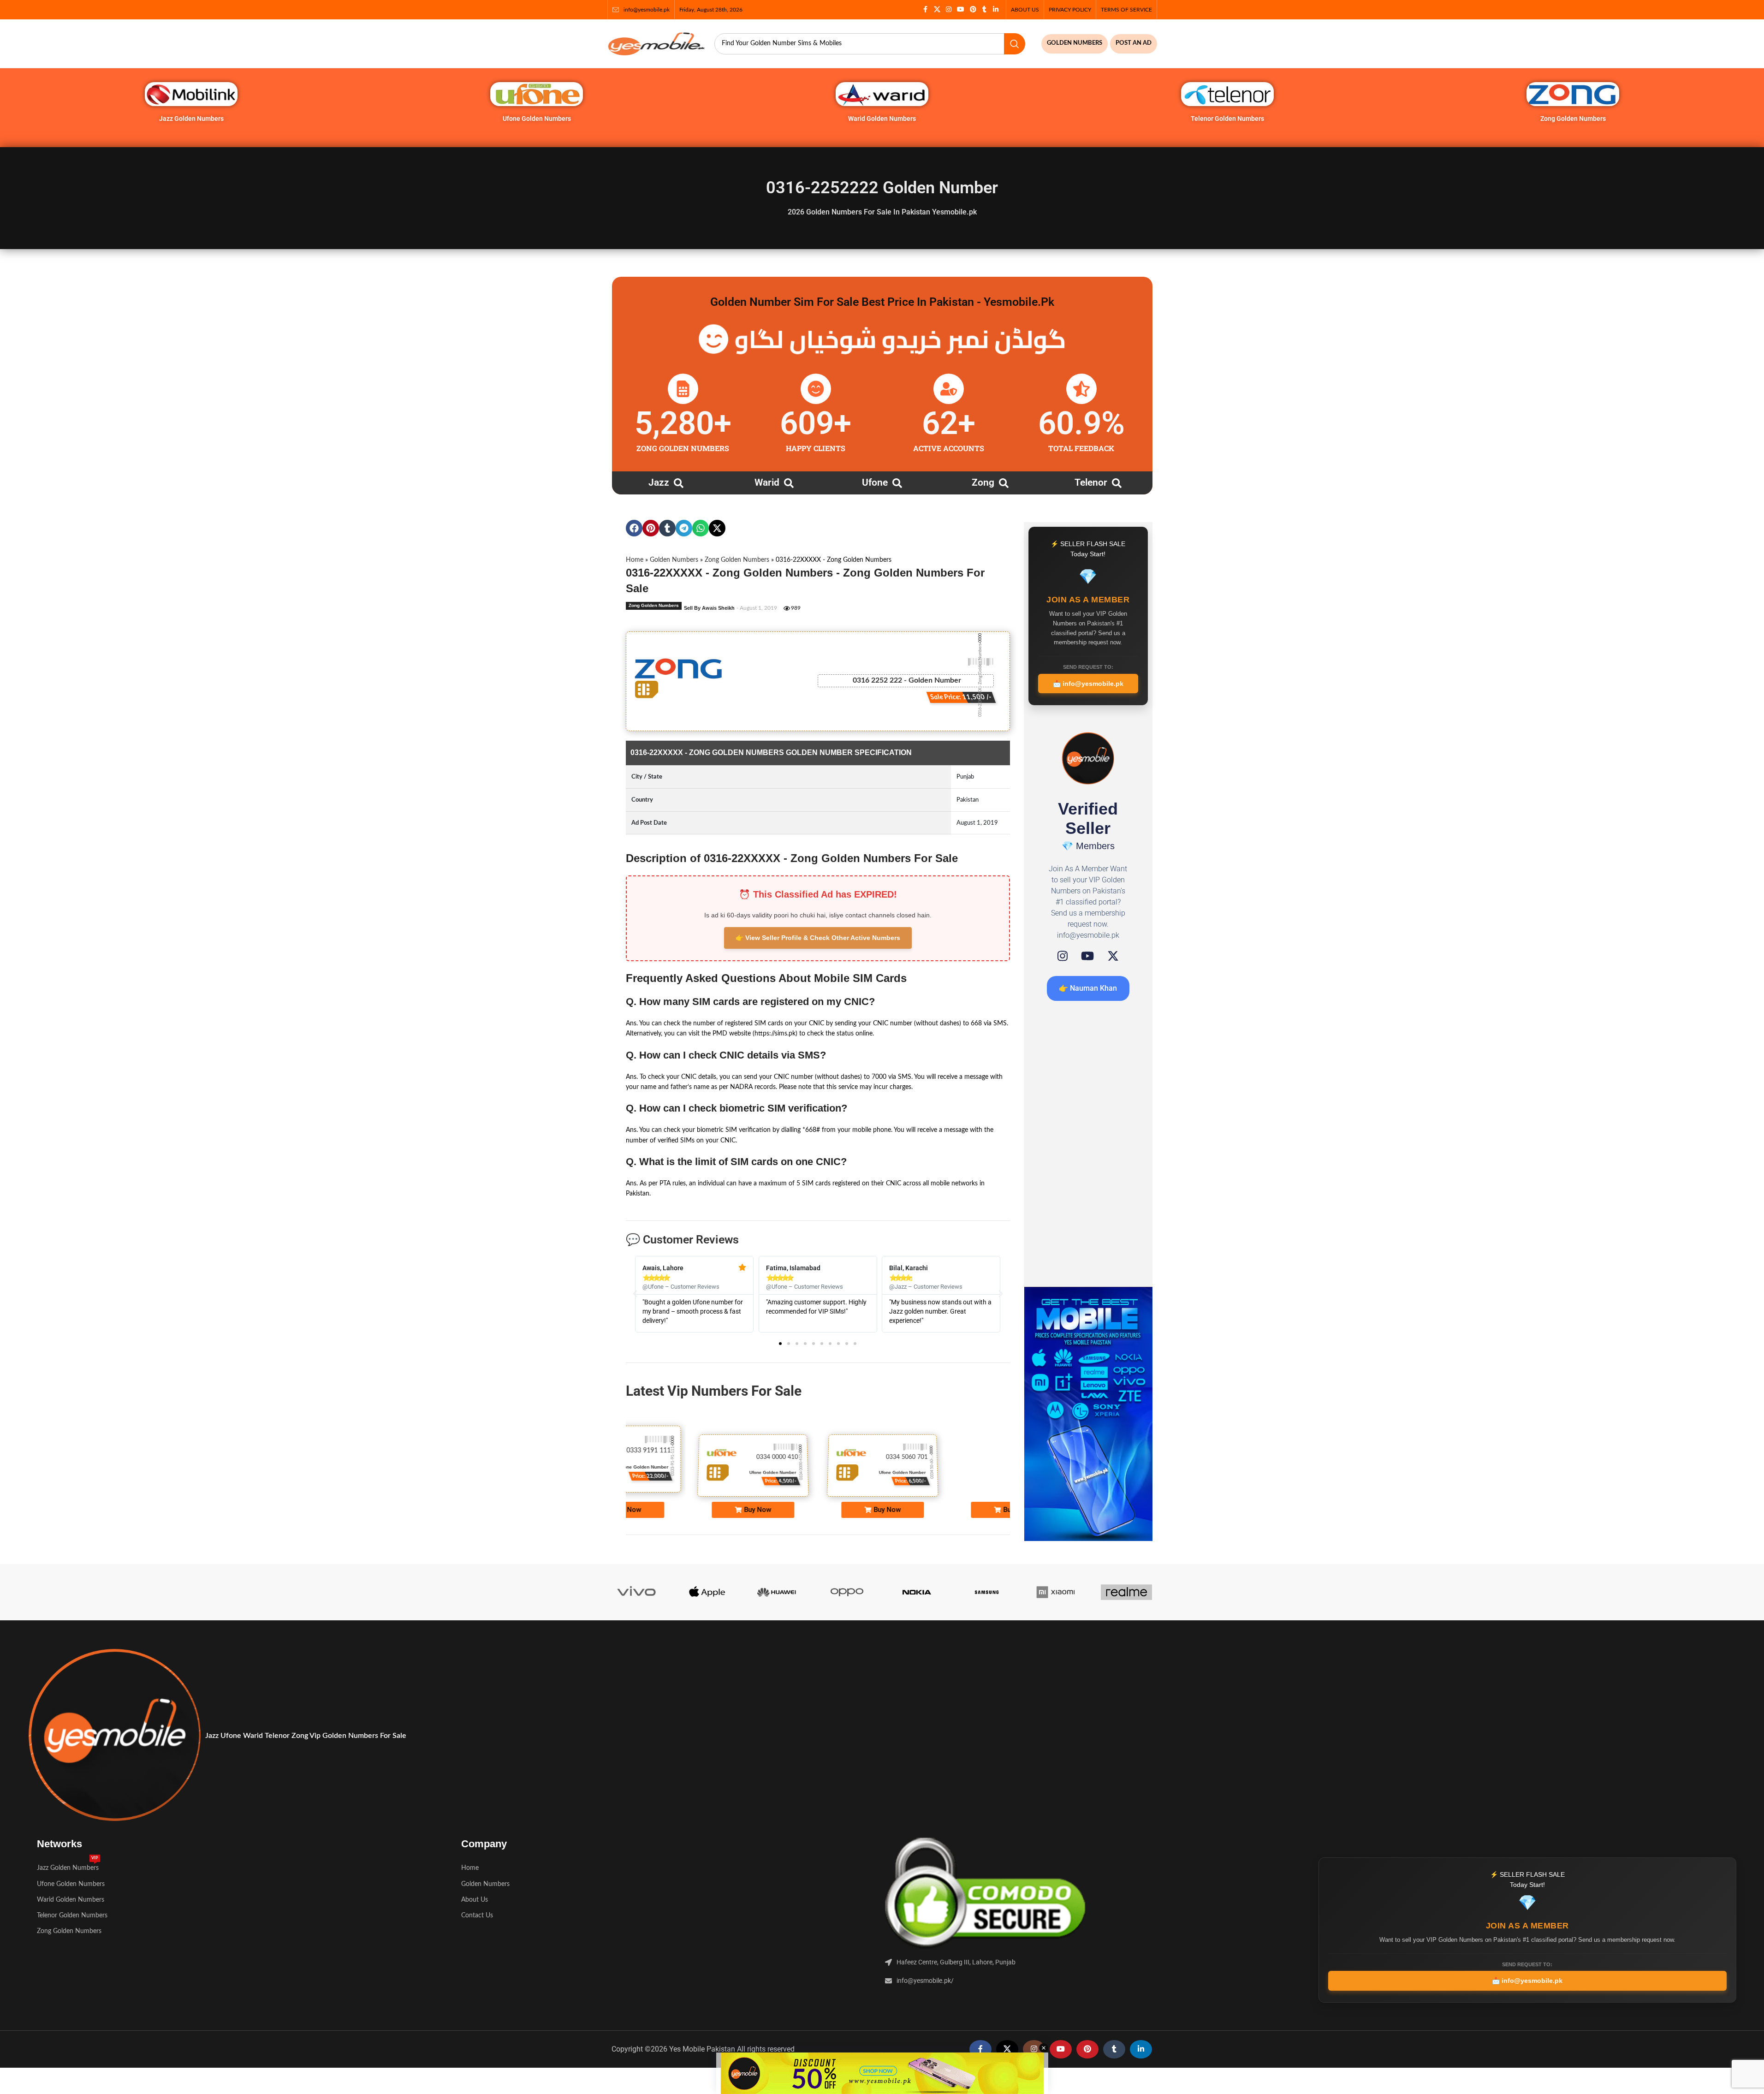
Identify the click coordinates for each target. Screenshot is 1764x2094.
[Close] (1062, 946)
